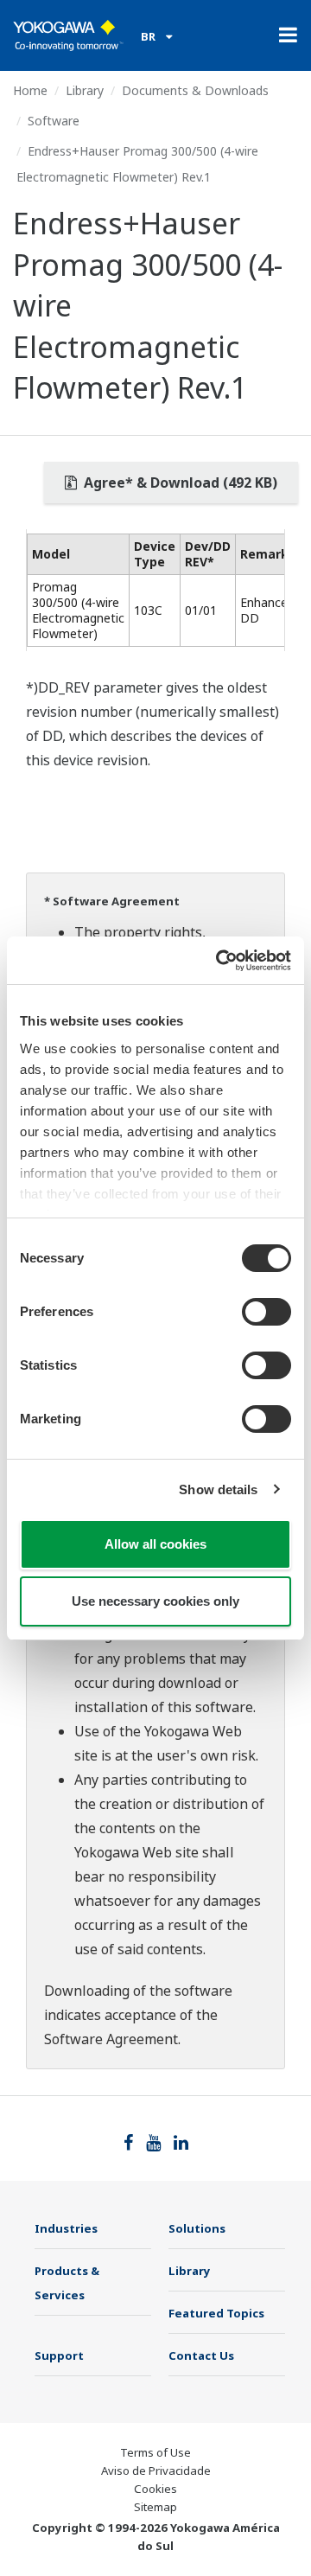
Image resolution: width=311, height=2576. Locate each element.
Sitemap (155, 2507)
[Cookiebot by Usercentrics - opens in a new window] (219, 961)
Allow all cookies (155, 1544)
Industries (66, 2228)
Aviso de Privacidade (156, 2471)
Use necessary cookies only (155, 1601)
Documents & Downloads (195, 90)
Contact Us (201, 2355)
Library (85, 90)
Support (59, 2355)
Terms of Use (155, 2452)
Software (54, 121)
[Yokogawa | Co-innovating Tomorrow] (68, 35)
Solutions (197, 2228)
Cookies (155, 2489)
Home (30, 90)
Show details (218, 1489)
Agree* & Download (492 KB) (179, 483)
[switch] (267, 1312)
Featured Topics (216, 2313)
